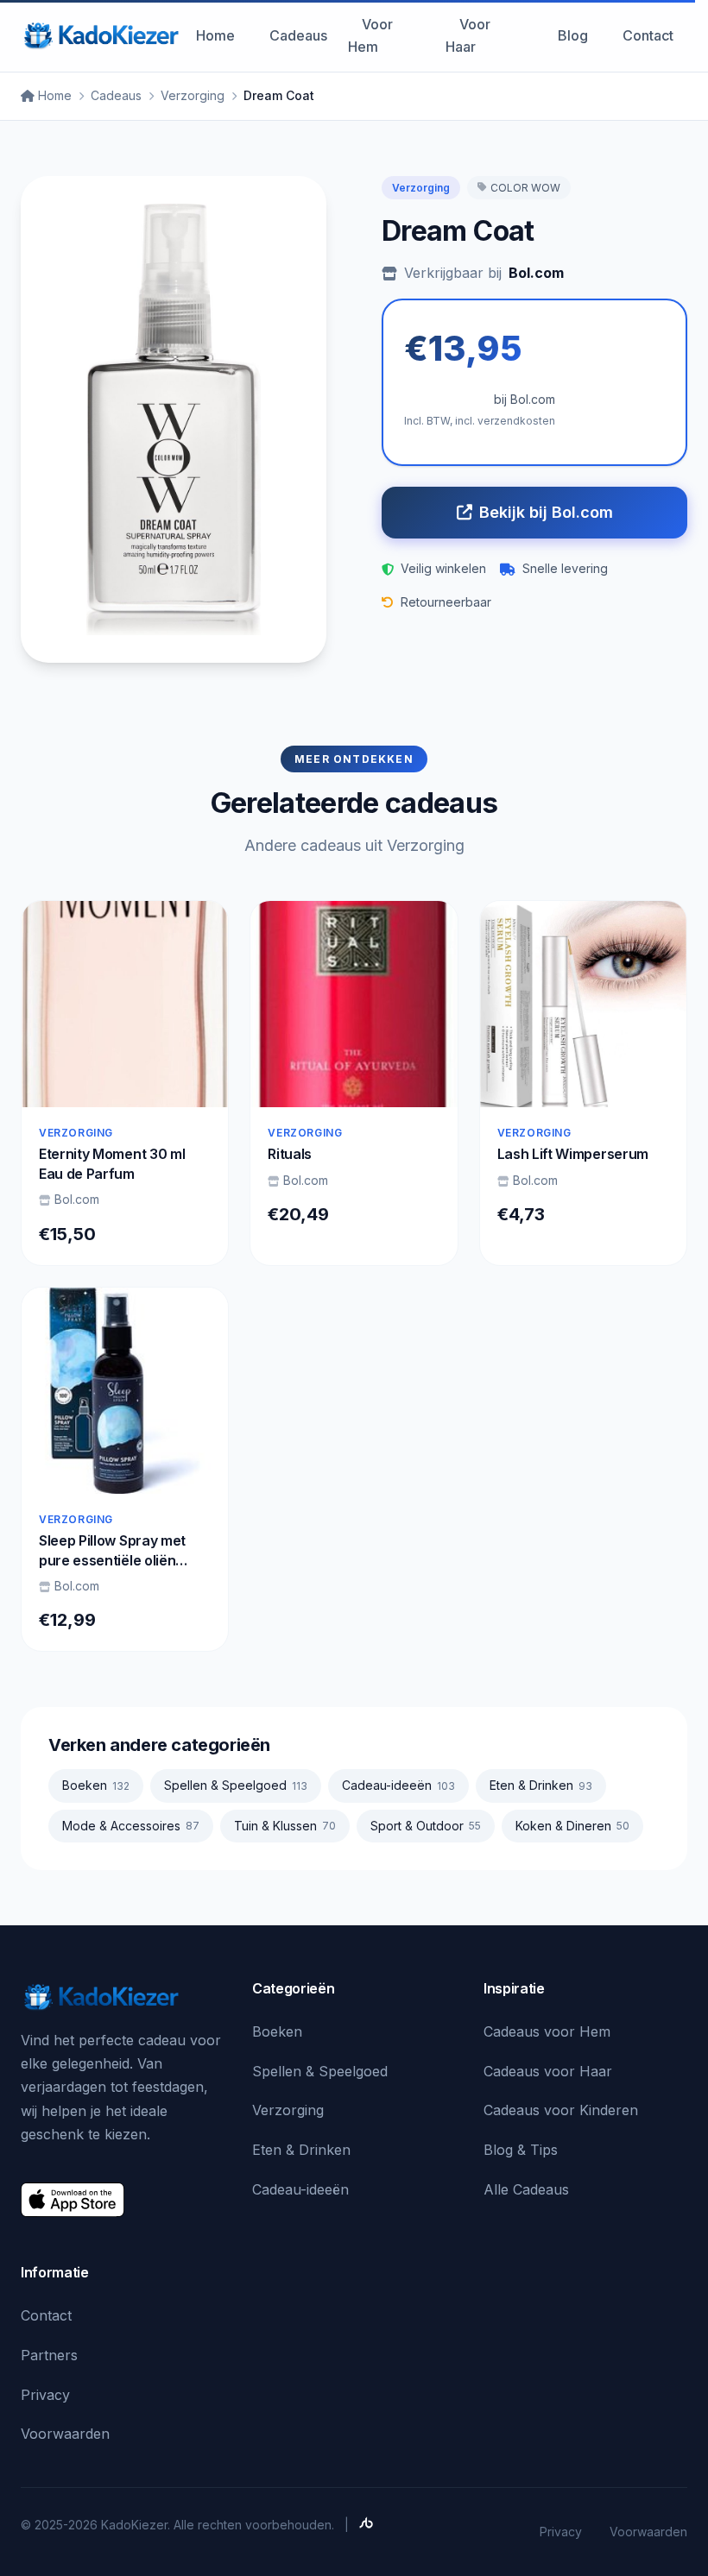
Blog (573, 35)
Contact (648, 35)
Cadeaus (298, 35)
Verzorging (193, 95)
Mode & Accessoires (131, 1826)
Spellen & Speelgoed (236, 1785)
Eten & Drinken (541, 1785)
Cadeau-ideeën (398, 1785)
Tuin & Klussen (285, 1826)
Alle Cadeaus (526, 2189)
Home (215, 35)
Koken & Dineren (572, 1826)
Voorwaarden (65, 2434)
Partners (49, 2355)
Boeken (96, 1785)
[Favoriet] (200, 929)
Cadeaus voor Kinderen (561, 2110)
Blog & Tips (521, 2150)
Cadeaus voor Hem (547, 2031)
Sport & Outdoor (426, 1826)
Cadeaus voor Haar (548, 2071)
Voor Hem (370, 35)
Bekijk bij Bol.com (546, 512)
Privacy (45, 2395)
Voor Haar (468, 35)
